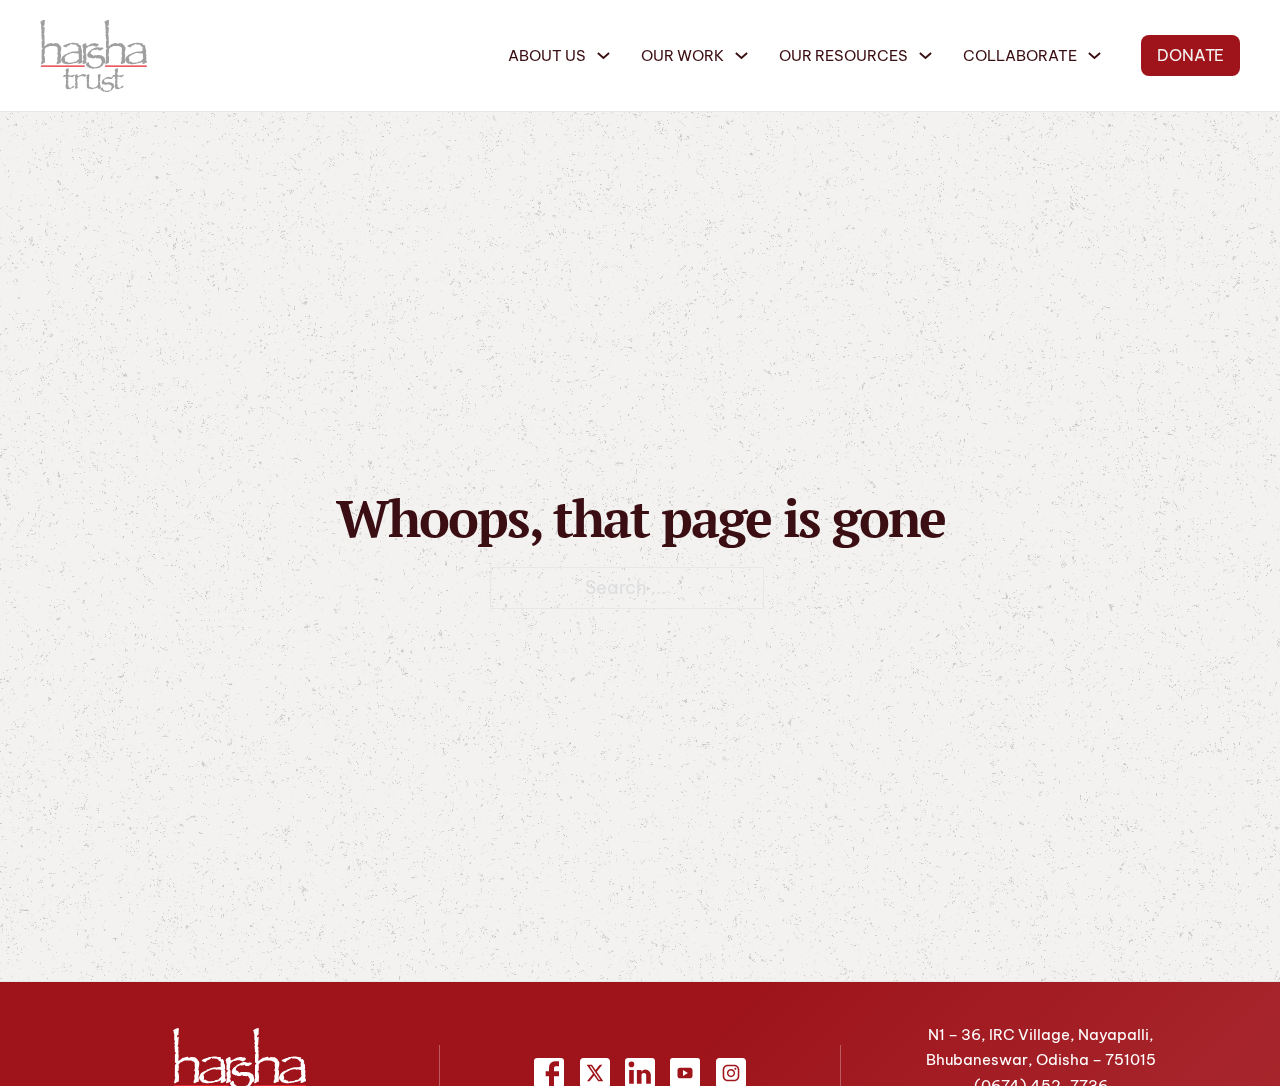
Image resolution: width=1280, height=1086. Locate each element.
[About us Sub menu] (603, 55)
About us (547, 55)
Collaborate (1020, 55)
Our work (682, 55)
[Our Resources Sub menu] (925, 55)
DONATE (1190, 55)
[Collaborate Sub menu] (1094, 55)
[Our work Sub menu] (741, 55)
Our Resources (843, 55)
